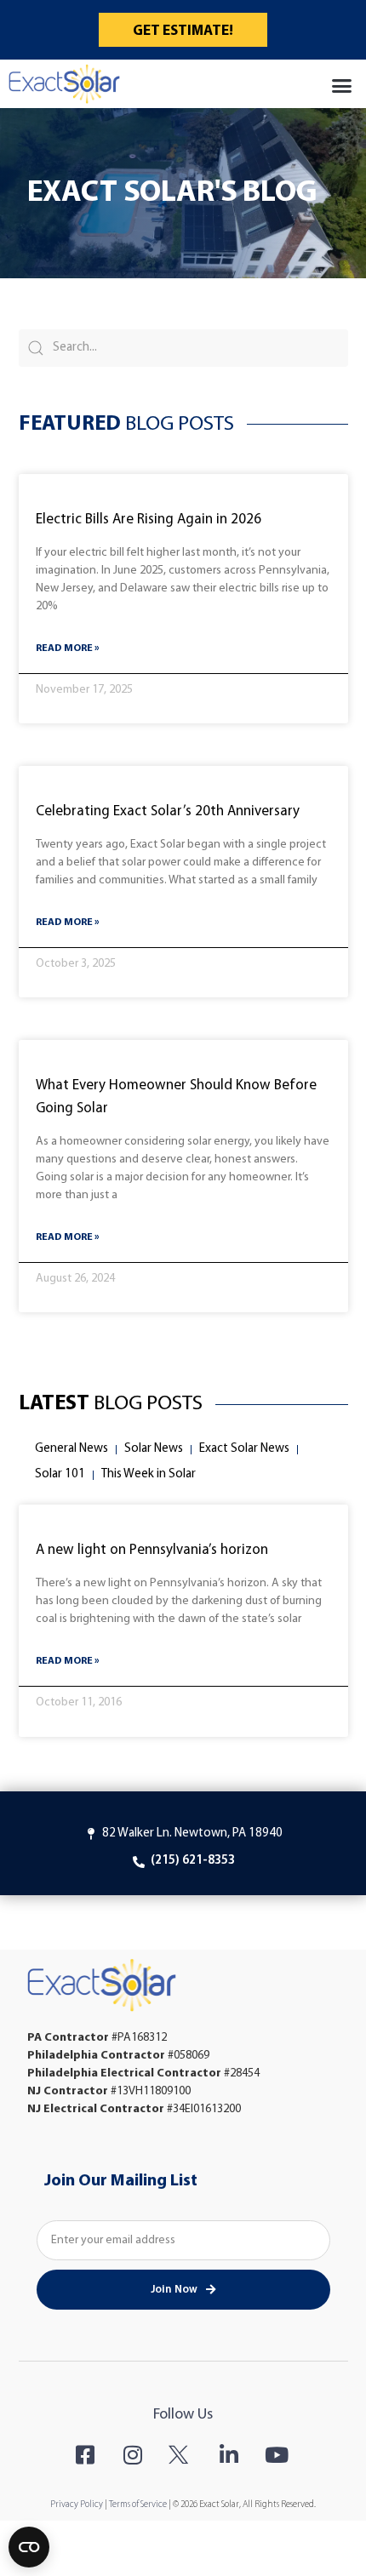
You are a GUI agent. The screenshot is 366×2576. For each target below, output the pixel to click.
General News (71, 1449)
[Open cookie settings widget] (29, 2547)
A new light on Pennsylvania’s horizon (152, 1550)
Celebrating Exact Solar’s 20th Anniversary (168, 811)
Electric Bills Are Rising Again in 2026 (150, 520)
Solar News (154, 1449)
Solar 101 (60, 1474)
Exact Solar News (244, 1449)
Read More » (68, 648)
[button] (342, 86)
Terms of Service (138, 2505)
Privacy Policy (77, 2505)
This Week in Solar (149, 1474)
